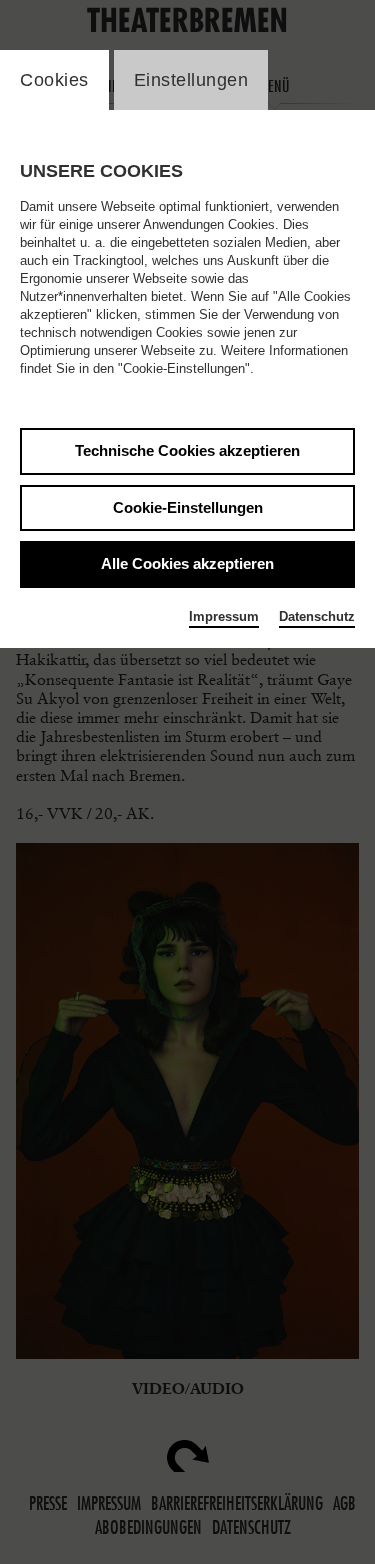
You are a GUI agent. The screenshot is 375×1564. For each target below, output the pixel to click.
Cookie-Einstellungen (188, 507)
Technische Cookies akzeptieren (187, 450)
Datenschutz (317, 616)
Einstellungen (191, 80)
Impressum (224, 616)
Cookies (54, 80)
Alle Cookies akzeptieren (187, 563)
